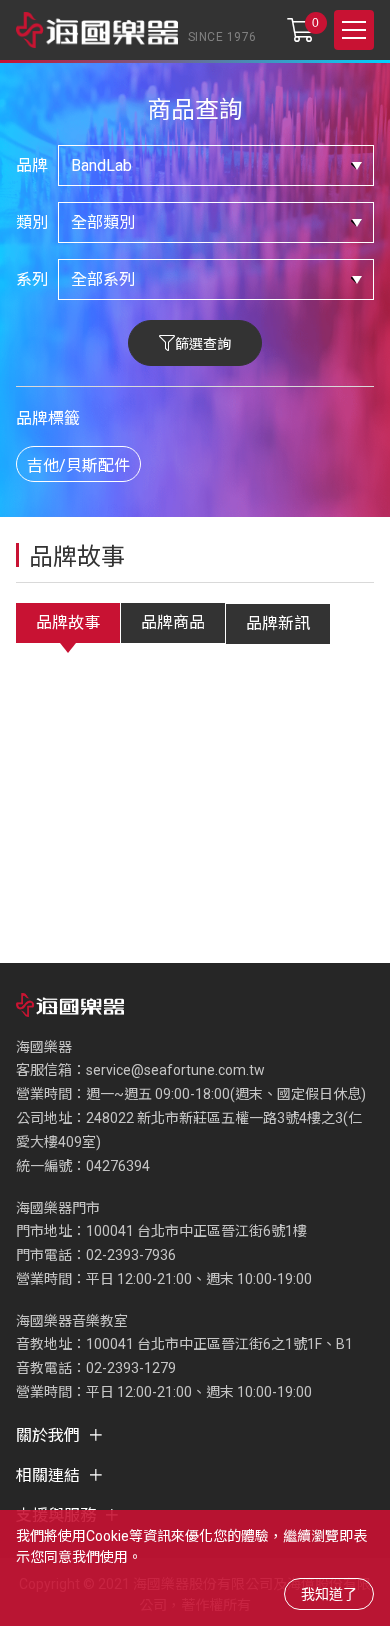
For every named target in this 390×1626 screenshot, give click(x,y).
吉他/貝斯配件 (78, 465)
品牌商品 (173, 622)
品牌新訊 (278, 623)
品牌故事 (68, 622)
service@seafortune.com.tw (175, 1070)
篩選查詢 (203, 344)
